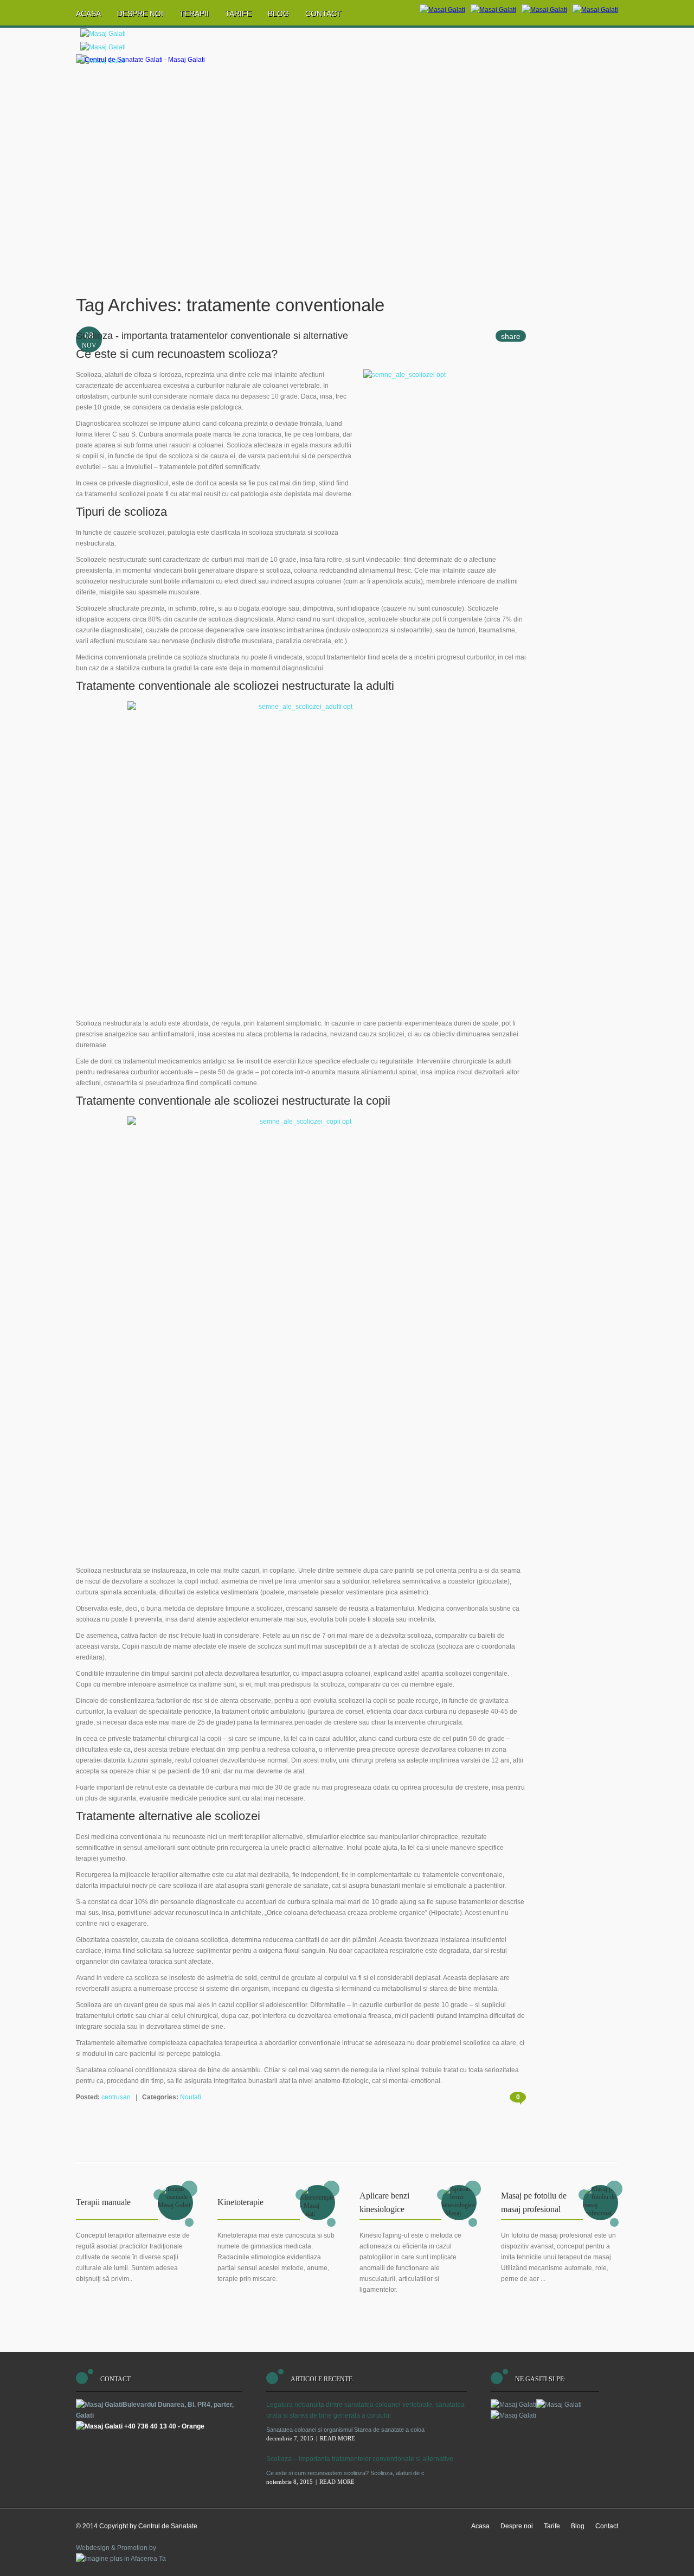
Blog (278, 14)
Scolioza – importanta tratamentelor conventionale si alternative (360, 2459)
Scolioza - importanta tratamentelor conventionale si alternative (212, 336)
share (511, 336)
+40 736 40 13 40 (150, 2426)
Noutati (191, 2097)
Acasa (88, 14)
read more (338, 2438)
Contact (323, 14)
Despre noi (140, 14)
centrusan (116, 2097)
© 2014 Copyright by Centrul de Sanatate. (137, 2526)
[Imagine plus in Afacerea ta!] (121, 2559)
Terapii (194, 14)
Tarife (238, 14)
